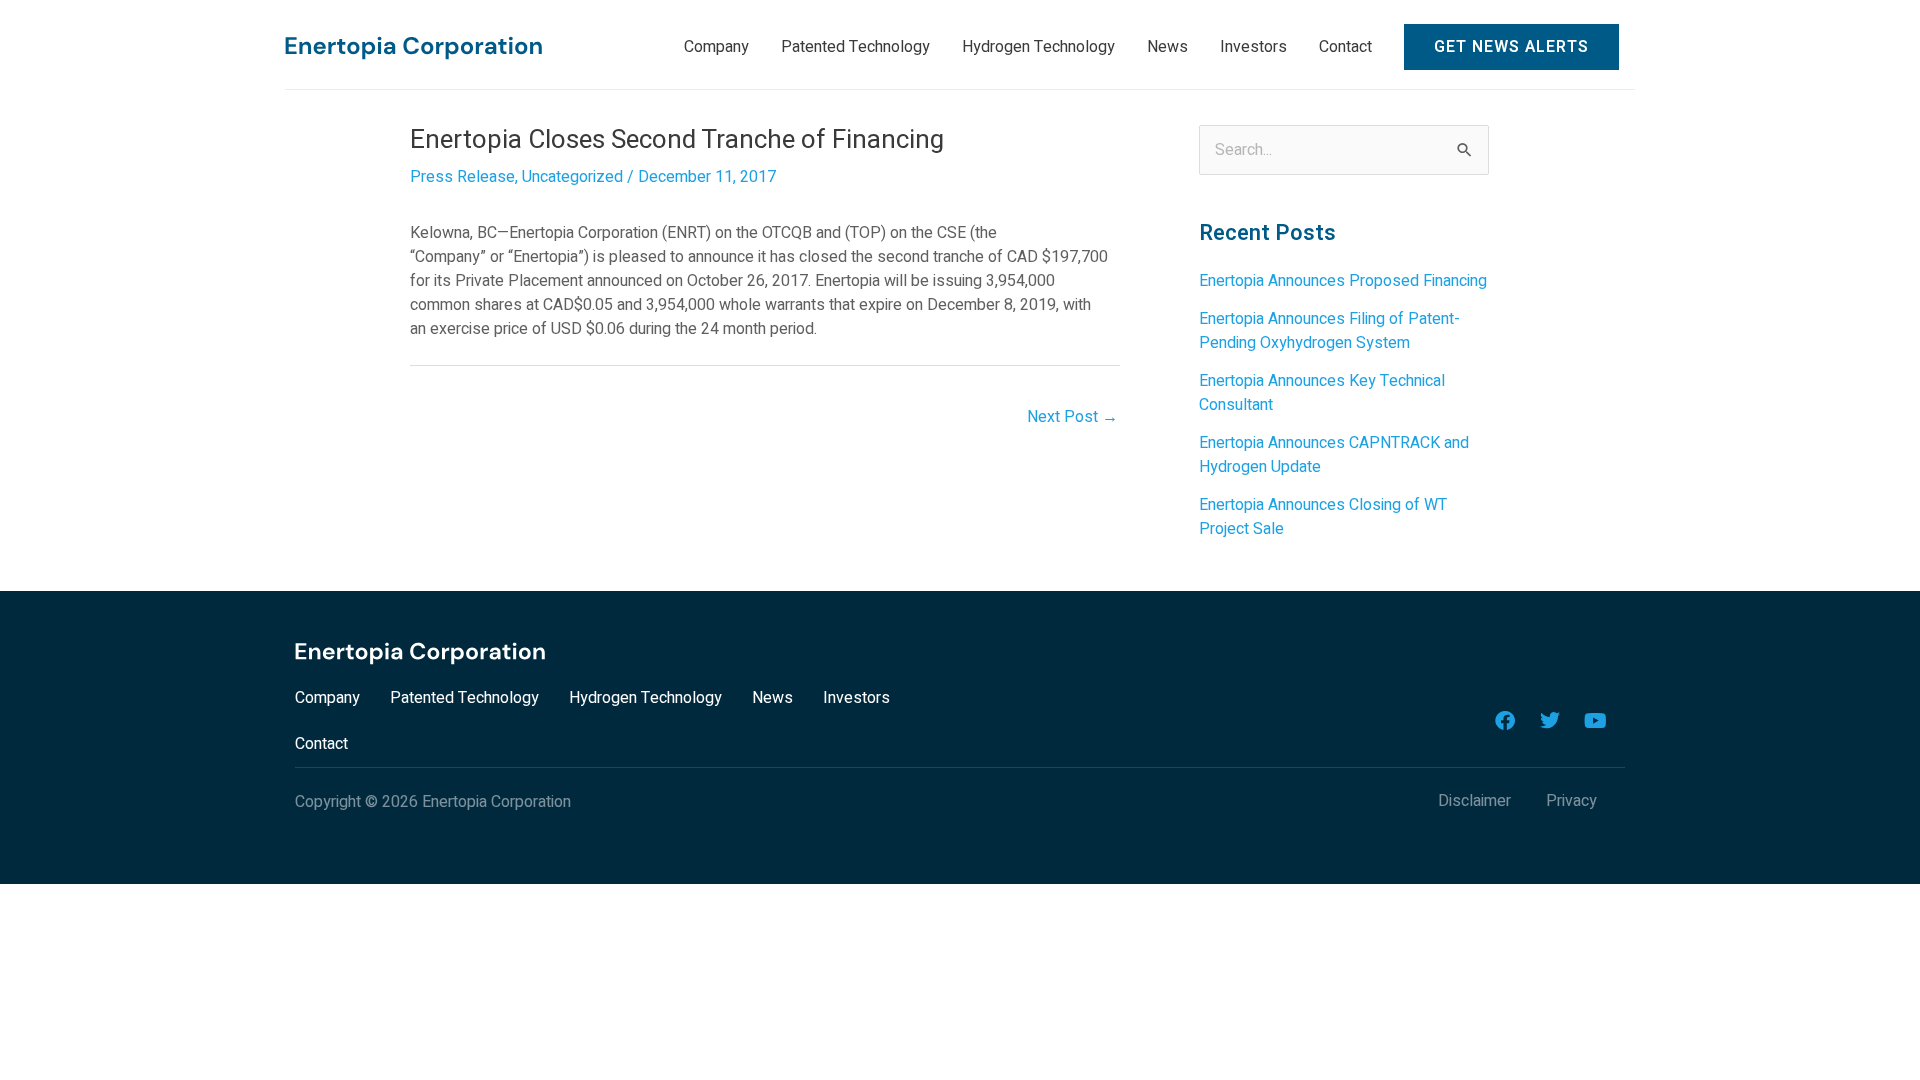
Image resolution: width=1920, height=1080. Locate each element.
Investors (856, 698)
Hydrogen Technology (645, 698)
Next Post (1072, 417)
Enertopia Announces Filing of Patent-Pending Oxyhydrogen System (1329, 331)
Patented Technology (464, 698)
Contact (321, 744)
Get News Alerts (1511, 47)
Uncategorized (572, 177)
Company (327, 698)
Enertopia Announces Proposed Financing (1343, 281)
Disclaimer (1474, 801)
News (772, 698)
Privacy (1571, 801)
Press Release (462, 177)
